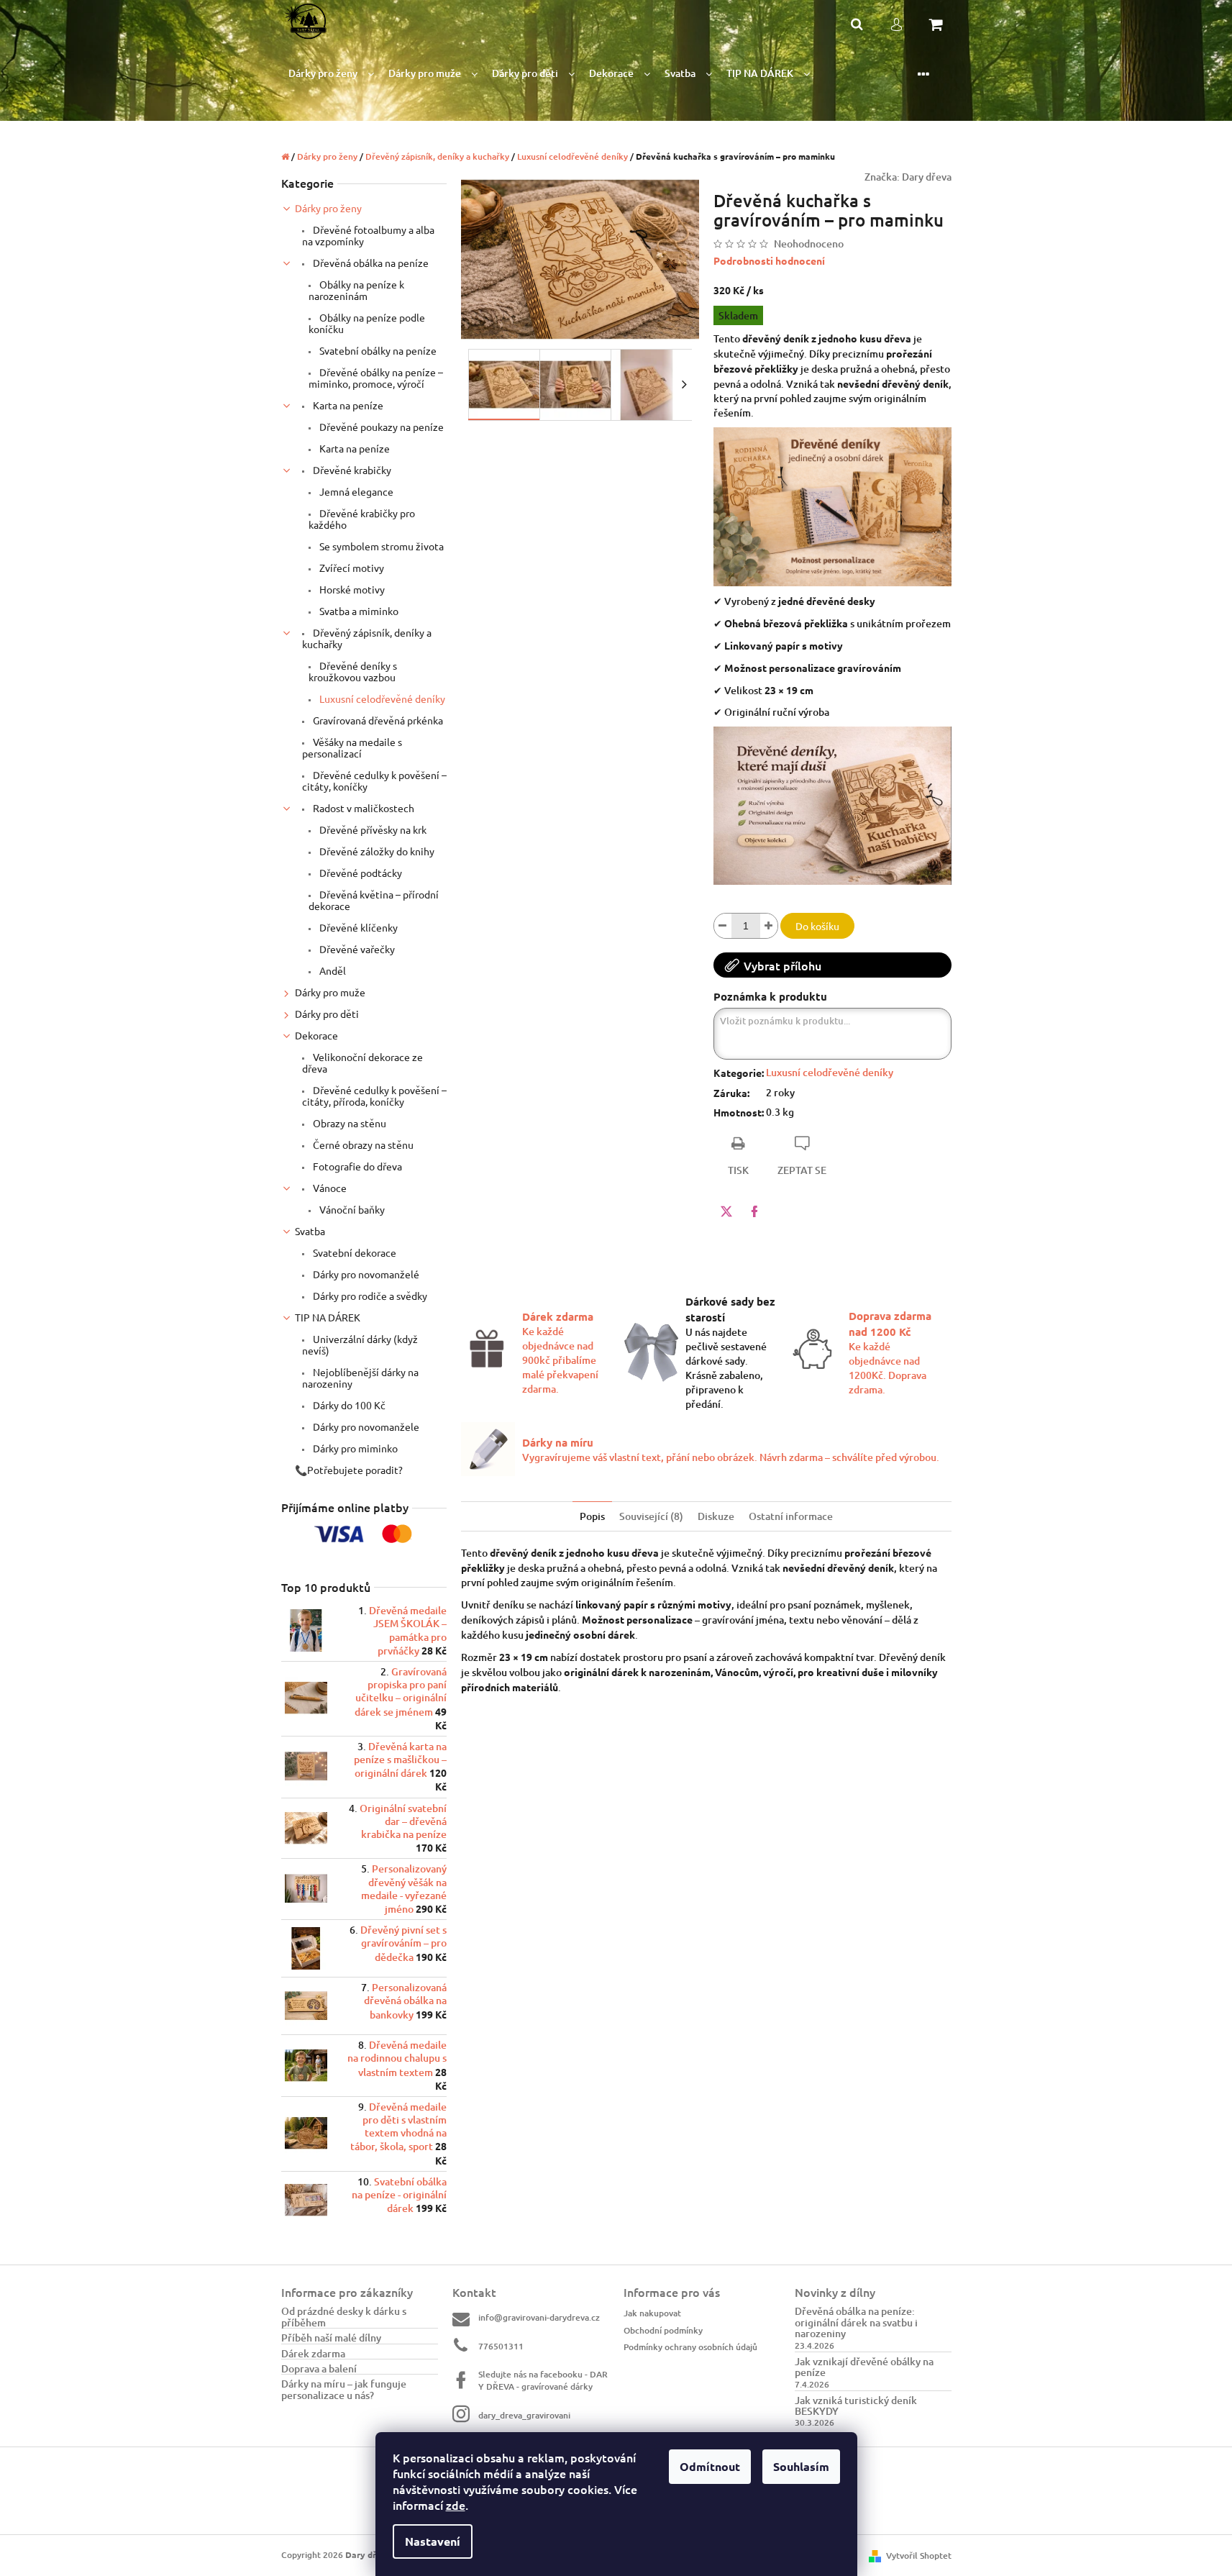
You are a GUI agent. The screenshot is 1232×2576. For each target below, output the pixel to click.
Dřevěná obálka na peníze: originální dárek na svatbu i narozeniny (856, 2322)
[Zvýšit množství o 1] (769, 926)
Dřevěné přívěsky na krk (372, 829)
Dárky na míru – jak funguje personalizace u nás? (344, 2389)
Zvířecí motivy (351, 568)
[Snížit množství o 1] (723, 926)
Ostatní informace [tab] (791, 1516)
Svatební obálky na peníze (377, 350)
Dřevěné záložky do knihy (376, 851)
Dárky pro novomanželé (365, 1274)
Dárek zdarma (313, 2353)
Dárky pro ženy (328, 208)
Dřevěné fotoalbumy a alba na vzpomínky (368, 235)
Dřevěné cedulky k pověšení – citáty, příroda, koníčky (374, 1096)
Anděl (332, 970)
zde (456, 2505)
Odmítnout (710, 2466)
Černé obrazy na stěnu (362, 1144)
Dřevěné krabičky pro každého (362, 519)
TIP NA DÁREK (328, 1317)
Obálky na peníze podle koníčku (367, 323)
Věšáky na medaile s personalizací (352, 747)
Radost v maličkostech (362, 808)
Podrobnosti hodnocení (769, 260)
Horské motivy (351, 589)
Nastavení (433, 2541)
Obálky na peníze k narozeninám (356, 290)
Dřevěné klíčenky (357, 927)
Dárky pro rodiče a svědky (369, 1296)
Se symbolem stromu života (380, 546)
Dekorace (316, 1035)
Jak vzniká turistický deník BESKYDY (856, 2406)
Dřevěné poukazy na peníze (380, 427)
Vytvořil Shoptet (919, 2555)
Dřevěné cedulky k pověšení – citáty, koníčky (374, 780)
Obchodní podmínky (663, 2330)
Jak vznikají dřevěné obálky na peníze (864, 2367)
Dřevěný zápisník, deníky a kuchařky (367, 638)
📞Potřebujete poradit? (349, 1470)
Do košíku (817, 926)
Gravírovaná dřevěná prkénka (377, 720)
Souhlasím (801, 2466)
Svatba (310, 1231)
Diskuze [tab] (716, 1516)
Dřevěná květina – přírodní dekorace (374, 900)
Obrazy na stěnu (348, 1123)
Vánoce (329, 1188)
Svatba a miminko (358, 611)
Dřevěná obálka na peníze (370, 263)
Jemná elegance (355, 491)
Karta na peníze (347, 405)
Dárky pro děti (327, 1014)
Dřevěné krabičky (351, 470)
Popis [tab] (592, 1516)
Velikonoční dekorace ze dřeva (362, 1062)
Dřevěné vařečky (356, 949)
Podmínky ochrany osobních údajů (690, 2347)
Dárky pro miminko (354, 1448)
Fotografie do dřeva (356, 1166)
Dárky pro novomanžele (365, 1426)
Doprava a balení (319, 2368)
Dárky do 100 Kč (348, 1405)
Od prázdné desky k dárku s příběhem (344, 2317)
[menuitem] (331, 74)
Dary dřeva (927, 177)
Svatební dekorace (353, 1252)
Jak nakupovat (652, 2313)
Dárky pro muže (330, 992)
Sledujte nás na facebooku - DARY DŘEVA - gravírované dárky (543, 2380)
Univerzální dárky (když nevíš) (360, 1344)
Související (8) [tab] (651, 1516)
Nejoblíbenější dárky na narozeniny (360, 1378)
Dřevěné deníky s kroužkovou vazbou (353, 671)
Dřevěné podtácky (360, 873)
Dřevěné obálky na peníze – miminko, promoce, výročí (376, 378)
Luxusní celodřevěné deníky (381, 698)
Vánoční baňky (351, 1209)
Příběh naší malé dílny (331, 2338)
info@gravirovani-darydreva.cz (539, 2317)
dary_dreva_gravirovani (524, 2415)
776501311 (501, 2346)
